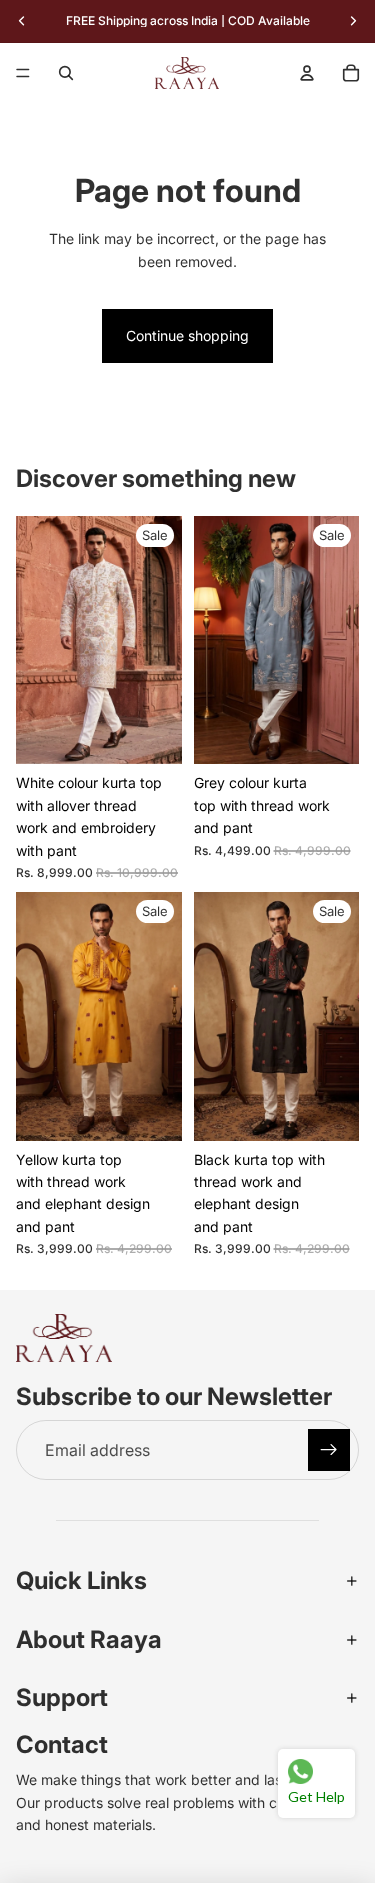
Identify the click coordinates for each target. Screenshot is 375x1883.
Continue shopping (187, 335)
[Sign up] (329, 1450)
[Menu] (23, 73)
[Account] (307, 73)
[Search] (66, 73)
